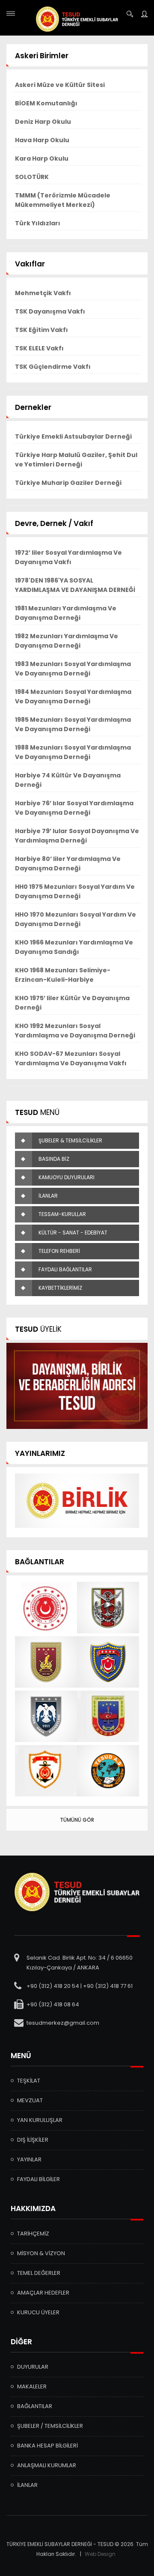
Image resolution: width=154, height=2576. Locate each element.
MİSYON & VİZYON (41, 2253)
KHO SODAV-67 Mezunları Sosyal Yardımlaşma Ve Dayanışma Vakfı (71, 1058)
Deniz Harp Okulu (43, 122)
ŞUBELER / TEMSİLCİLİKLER (50, 2426)
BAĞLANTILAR (35, 2406)
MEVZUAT (30, 2100)
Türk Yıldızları (38, 223)
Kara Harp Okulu (42, 158)
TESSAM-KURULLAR (62, 1214)
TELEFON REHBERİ (59, 1251)
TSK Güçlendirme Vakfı (53, 367)
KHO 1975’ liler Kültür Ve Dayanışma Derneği (72, 1003)
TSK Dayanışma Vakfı (50, 311)
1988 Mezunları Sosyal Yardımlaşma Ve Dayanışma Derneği (73, 752)
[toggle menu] (11, 13)
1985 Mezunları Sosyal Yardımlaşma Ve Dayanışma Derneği (73, 724)
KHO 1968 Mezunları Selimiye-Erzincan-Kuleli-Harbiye (63, 975)
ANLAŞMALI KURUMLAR (47, 2465)
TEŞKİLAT (29, 2081)
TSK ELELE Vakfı (39, 348)
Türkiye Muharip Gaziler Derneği (68, 483)
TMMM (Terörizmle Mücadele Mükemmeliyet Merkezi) (63, 200)
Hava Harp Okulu (42, 140)
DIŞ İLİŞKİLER (33, 2140)
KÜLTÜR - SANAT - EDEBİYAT (73, 1233)
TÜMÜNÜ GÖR (77, 1820)
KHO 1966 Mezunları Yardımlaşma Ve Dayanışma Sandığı (74, 947)
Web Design (100, 2554)
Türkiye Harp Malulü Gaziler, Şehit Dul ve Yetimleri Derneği (76, 460)
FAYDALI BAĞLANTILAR (65, 1269)
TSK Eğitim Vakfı (41, 330)
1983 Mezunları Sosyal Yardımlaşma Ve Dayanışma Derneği (73, 669)
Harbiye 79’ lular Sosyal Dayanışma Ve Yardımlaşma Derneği (77, 836)
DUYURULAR (33, 2367)
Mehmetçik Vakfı (43, 293)
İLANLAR (48, 1196)
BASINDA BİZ (54, 1159)
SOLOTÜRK (32, 177)
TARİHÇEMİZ (33, 2234)
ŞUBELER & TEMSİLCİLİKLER (70, 1140)
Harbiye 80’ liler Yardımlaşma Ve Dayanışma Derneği (68, 864)
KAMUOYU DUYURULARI (67, 1177)
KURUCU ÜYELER (38, 2312)
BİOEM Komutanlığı (46, 103)
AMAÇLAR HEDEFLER (43, 2293)
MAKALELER (32, 2386)
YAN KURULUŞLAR (40, 2120)
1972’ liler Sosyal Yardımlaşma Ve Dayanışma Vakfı (68, 557)
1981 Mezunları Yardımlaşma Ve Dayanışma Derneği (66, 613)
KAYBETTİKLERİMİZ (60, 1288)
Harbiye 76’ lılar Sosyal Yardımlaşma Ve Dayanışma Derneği (74, 808)
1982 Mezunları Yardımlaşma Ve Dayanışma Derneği (67, 641)
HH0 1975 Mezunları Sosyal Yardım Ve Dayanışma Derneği (75, 891)
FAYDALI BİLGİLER (38, 2179)
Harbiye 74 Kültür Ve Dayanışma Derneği (68, 780)
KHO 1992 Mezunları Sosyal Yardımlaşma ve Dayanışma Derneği (75, 1031)
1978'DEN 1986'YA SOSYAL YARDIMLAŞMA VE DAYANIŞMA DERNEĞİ (75, 585)
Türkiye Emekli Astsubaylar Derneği (73, 436)
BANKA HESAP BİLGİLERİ (47, 2446)
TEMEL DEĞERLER (39, 2273)
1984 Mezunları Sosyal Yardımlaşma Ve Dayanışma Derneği (73, 696)
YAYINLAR (29, 2159)
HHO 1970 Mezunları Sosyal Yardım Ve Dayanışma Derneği (76, 919)
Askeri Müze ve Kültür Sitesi (60, 85)
